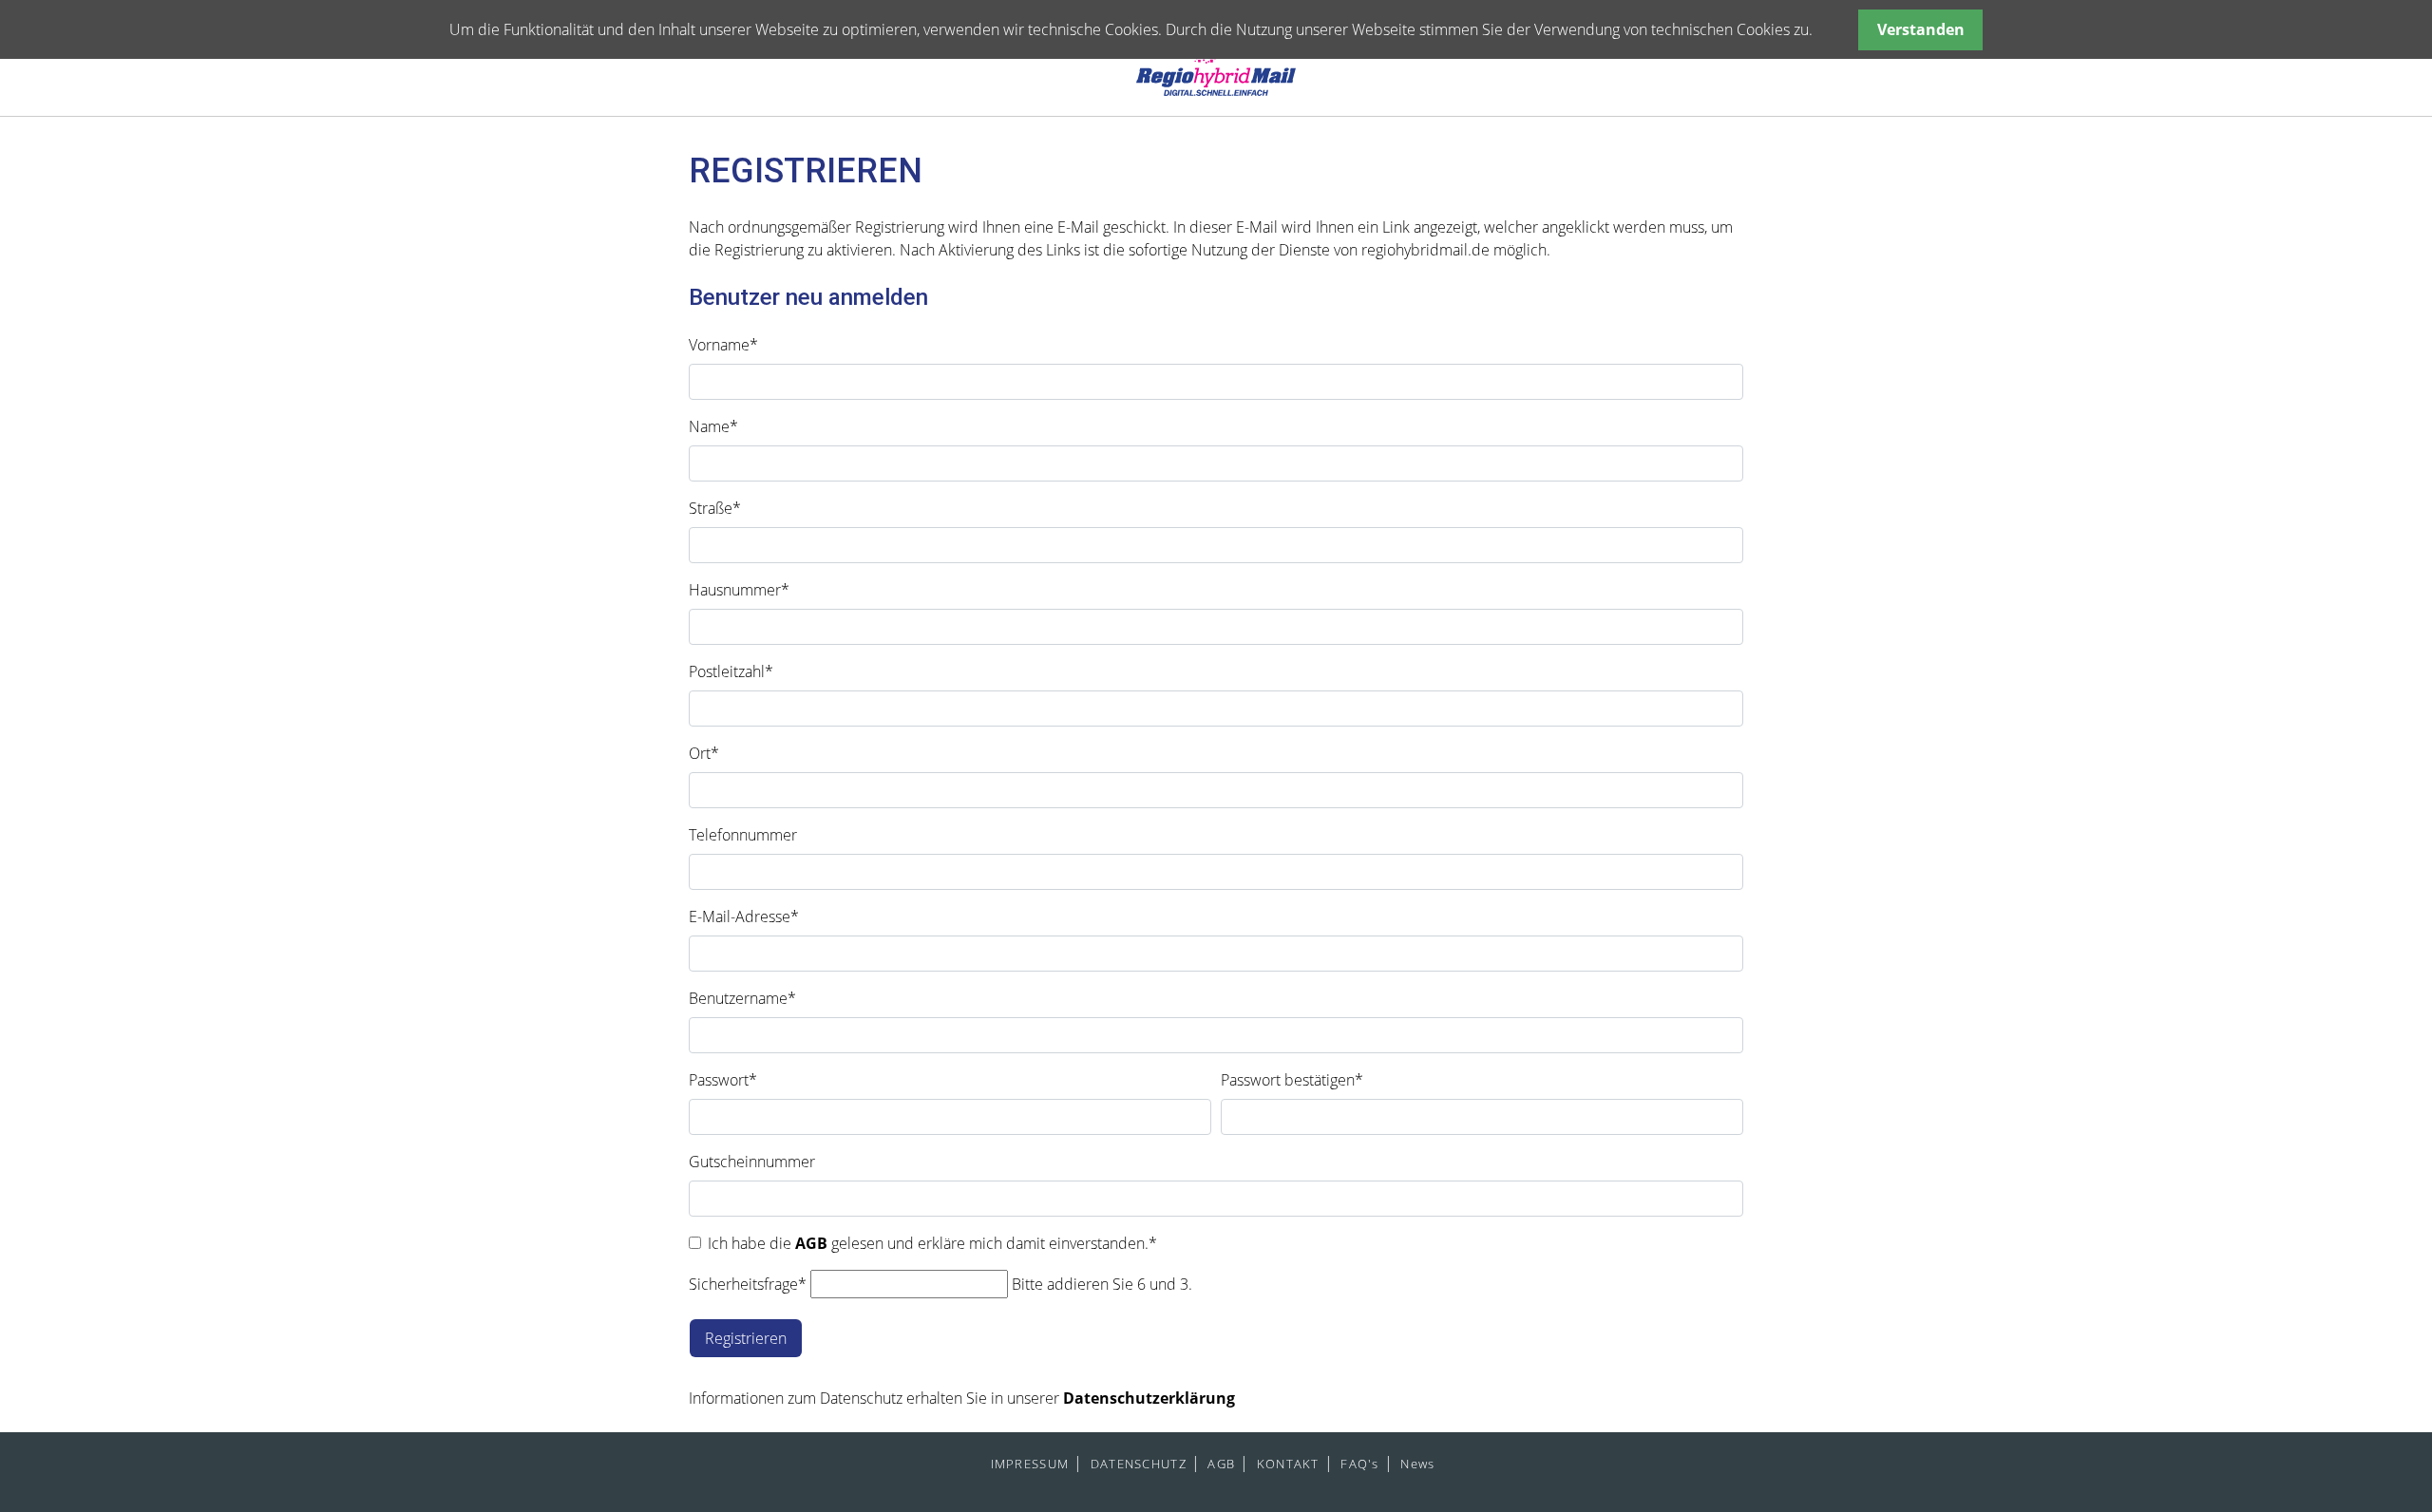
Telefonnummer (743, 835)
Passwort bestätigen (1292, 1080)
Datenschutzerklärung (1149, 1398)
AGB (813, 1243)
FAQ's (1359, 1464)
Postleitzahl (731, 671)
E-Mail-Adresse (744, 917)
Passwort (723, 1080)
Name (713, 426)
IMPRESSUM (1030, 1464)
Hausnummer (739, 590)
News (1417, 1464)
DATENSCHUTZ (1139, 1464)
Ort (704, 753)
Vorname (723, 345)
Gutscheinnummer (752, 1162)
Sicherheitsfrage (748, 1284)
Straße (715, 508)
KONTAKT (1288, 1464)
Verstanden (1921, 29)
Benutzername (742, 998)
